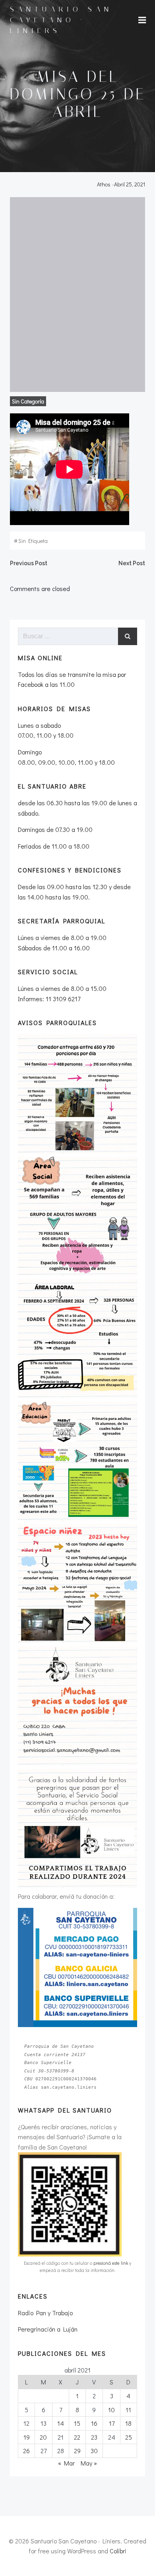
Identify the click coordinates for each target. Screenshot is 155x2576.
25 (129, 2437)
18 (128, 2423)
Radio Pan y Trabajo (45, 2313)
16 (94, 2423)
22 (77, 2437)
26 (26, 2451)
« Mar (66, 2463)
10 (111, 2410)
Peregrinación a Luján (48, 2329)
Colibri (118, 2551)
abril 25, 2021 (130, 184)
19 (27, 2437)
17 (112, 2423)
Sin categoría (28, 401)
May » (89, 2463)
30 (94, 2451)
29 (77, 2451)
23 (94, 2437)
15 (77, 2423)
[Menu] (142, 20)
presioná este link (111, 2263)
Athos (104, 184)
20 (43, 2437)
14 (61, 2423)
